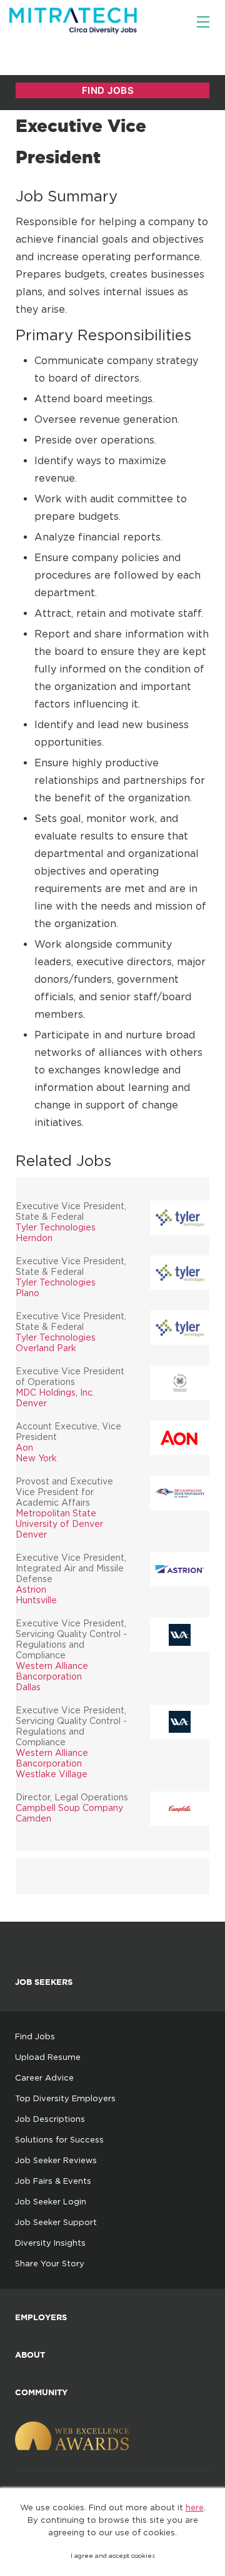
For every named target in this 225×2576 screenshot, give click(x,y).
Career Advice (44, 2077)
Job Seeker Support (56, 2222)
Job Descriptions (50, 2119)
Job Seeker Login (51, 2201)
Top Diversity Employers (65, 2098)
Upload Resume (48, 2057)
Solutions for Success (59, 2139)
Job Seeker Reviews (56, 2160)
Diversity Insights (50, 2243)
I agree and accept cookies (113, 2556)
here (195, 2507)
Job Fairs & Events (53, 2181)
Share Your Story (50, 2263)
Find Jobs (35, 2036)
